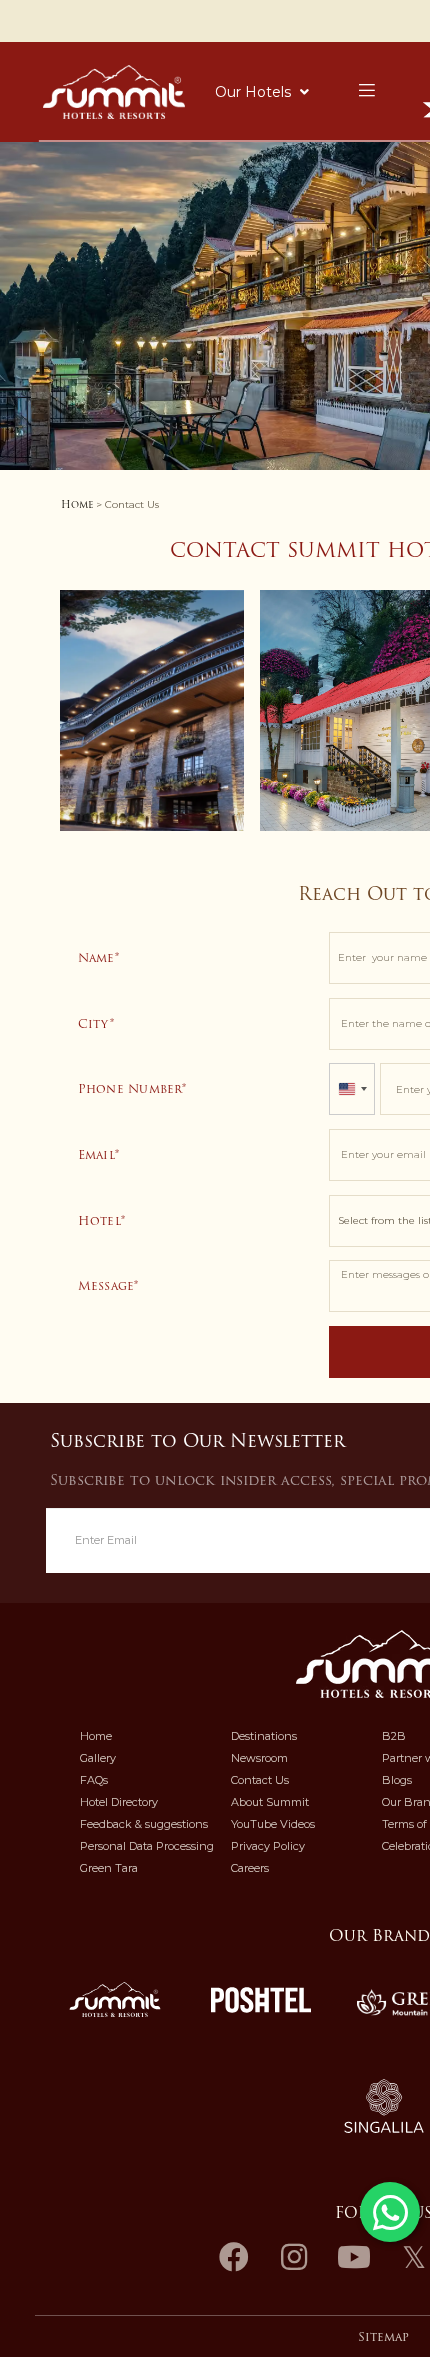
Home (77, 504)
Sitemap (383, 2337)
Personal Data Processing (147, 1846)
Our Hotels (253, 92)
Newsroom (259, 1758)
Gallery (98, 1758)
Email (96, 1154)
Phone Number (130, 1088)
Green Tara (109, 1868)
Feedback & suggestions (144, 1824)
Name (96, 957)
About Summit (270, 1802)
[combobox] (352, 1089)
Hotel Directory (119, 1802)
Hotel (99, 1220)
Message (106, 1285)
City (94, 1023)
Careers (250, 1868)
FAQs (94, 1780)
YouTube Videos (273, 1824)
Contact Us (260, 1780)
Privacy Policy (268, 1846)
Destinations (264, 1736)
